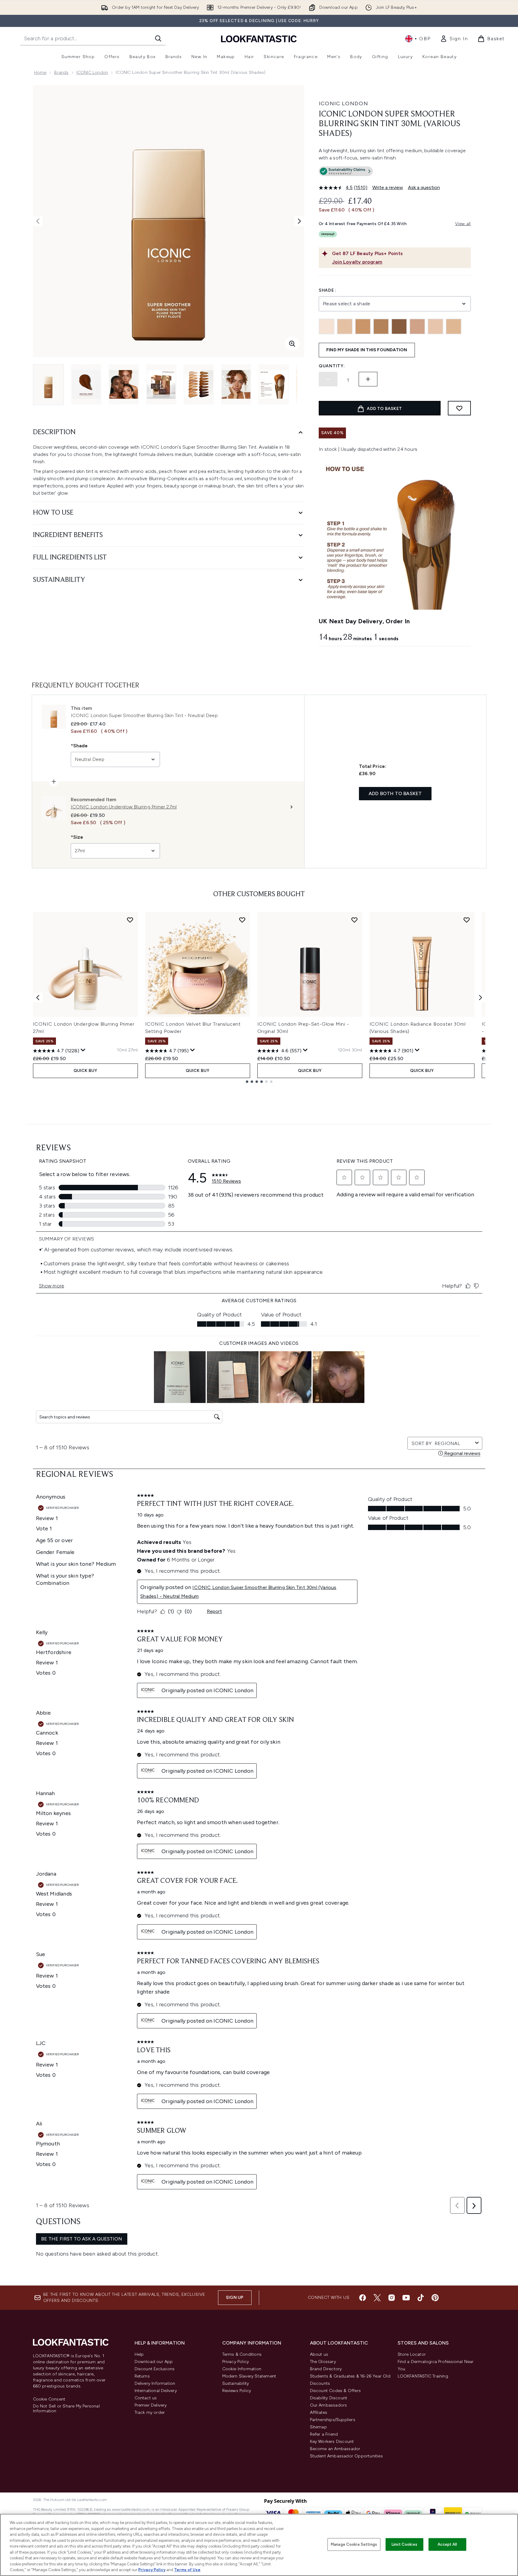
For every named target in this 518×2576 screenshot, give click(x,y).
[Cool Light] (345, 326)
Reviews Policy (237, 2391)
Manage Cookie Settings (354, 2544)
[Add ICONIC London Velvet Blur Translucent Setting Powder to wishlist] (242, 920)
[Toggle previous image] (38, 221)
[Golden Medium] (363, 326)
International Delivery (156, 2391)
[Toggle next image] (299, 221)
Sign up (235, 2297)
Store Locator (412, 2354)
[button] (395, 172)
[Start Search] (158, 38)
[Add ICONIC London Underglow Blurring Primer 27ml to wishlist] (130, 920)
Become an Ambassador (335, 2449)
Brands (61, 72)
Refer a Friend (324, 2434)
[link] (454, 39)
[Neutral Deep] (399, 326)
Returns (142, 2376)
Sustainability (236, 2383)
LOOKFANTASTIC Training (423, 2376)
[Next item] (481, 998)
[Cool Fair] (327, 326)
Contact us (146, 2398)
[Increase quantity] (368, 379)
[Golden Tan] (381, 326)
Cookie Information (242, 2369)
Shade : (328, 290)
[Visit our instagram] (392, 2298)
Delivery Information (155, 2383)
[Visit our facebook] (363, 2298)
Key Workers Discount (332, 2442)
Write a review (388, 187)
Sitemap (318, 2427)
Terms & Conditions (242, 2354)
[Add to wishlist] (459, 408)
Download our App (154, 2362)
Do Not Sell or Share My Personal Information (66, 2409)
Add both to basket (395, 793)
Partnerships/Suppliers (333, 2420)
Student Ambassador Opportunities (346, 2456)
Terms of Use (187, 2570)
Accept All (447, 2544)
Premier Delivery (151, 2405)
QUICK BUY (85, 1071)
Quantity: (332, 366)
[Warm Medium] (454, 326)
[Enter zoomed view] (292, 344)
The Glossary (323, 2362)
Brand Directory (326, 2369)
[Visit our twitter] (377, 2298)
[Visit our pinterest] (435, 2298)
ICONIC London (92, 72)
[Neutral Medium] (417, 326)
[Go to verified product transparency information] (346, 171)
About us (319, 2354)
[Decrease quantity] (328, 379)
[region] (259, 2545)
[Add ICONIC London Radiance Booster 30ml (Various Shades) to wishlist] (467, 920)
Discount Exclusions (155, 2369)
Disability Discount (329, 2398)
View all (463, 224)
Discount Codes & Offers (336, 2391)
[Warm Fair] (435, 326)
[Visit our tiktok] (421, 2298)
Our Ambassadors (329, 2405)
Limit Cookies (404, 2544)
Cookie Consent (49, 2399)
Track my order (150, 2412)
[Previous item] (38, 998)
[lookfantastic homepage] (259, 39)
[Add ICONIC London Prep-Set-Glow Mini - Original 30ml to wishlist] (354, 920)
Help (139, 2354)
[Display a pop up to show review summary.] (83, 1050)
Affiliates (319, 2412)
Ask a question (424, 187)
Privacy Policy (236, 2362)
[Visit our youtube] (406, 2298)
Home (40, 72)
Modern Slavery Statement (249, 2376)
